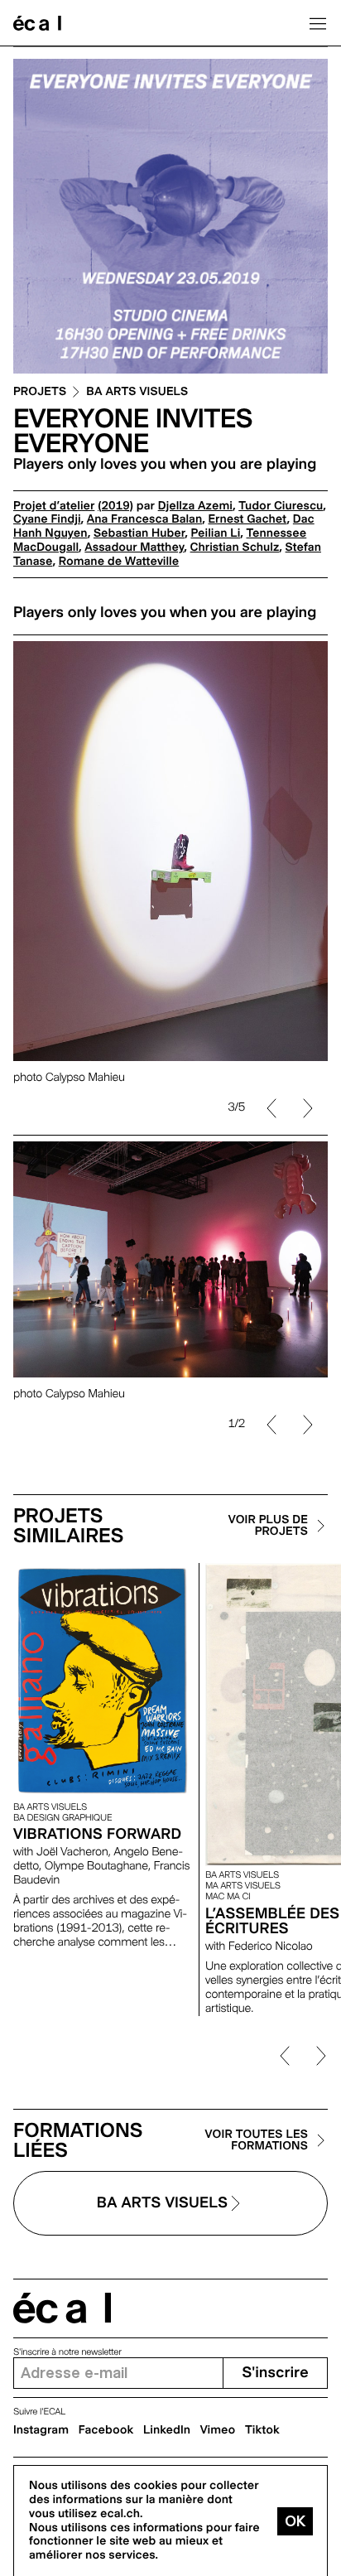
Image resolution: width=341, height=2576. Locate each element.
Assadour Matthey (134, 548)
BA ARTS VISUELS (137, 392)
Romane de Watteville (119, 562)
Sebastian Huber (139, 533)
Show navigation (318, 23)
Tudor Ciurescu (281, 506)
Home (37, 23)
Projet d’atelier (54, 506)
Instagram (41, 2430)
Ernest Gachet (247, 519)
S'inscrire (275, 2373)
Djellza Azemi (195, 506)
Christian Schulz (235, 548)
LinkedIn (167, 2430)
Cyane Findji (47, 519)
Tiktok (262, 2430)
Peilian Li (215, 533)
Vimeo (218, 2430)
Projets (40, 392)
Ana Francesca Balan (144, 519)
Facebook (106, 2430)
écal (62, 2308)
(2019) (115, 506)
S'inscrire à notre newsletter (67, 2352)
